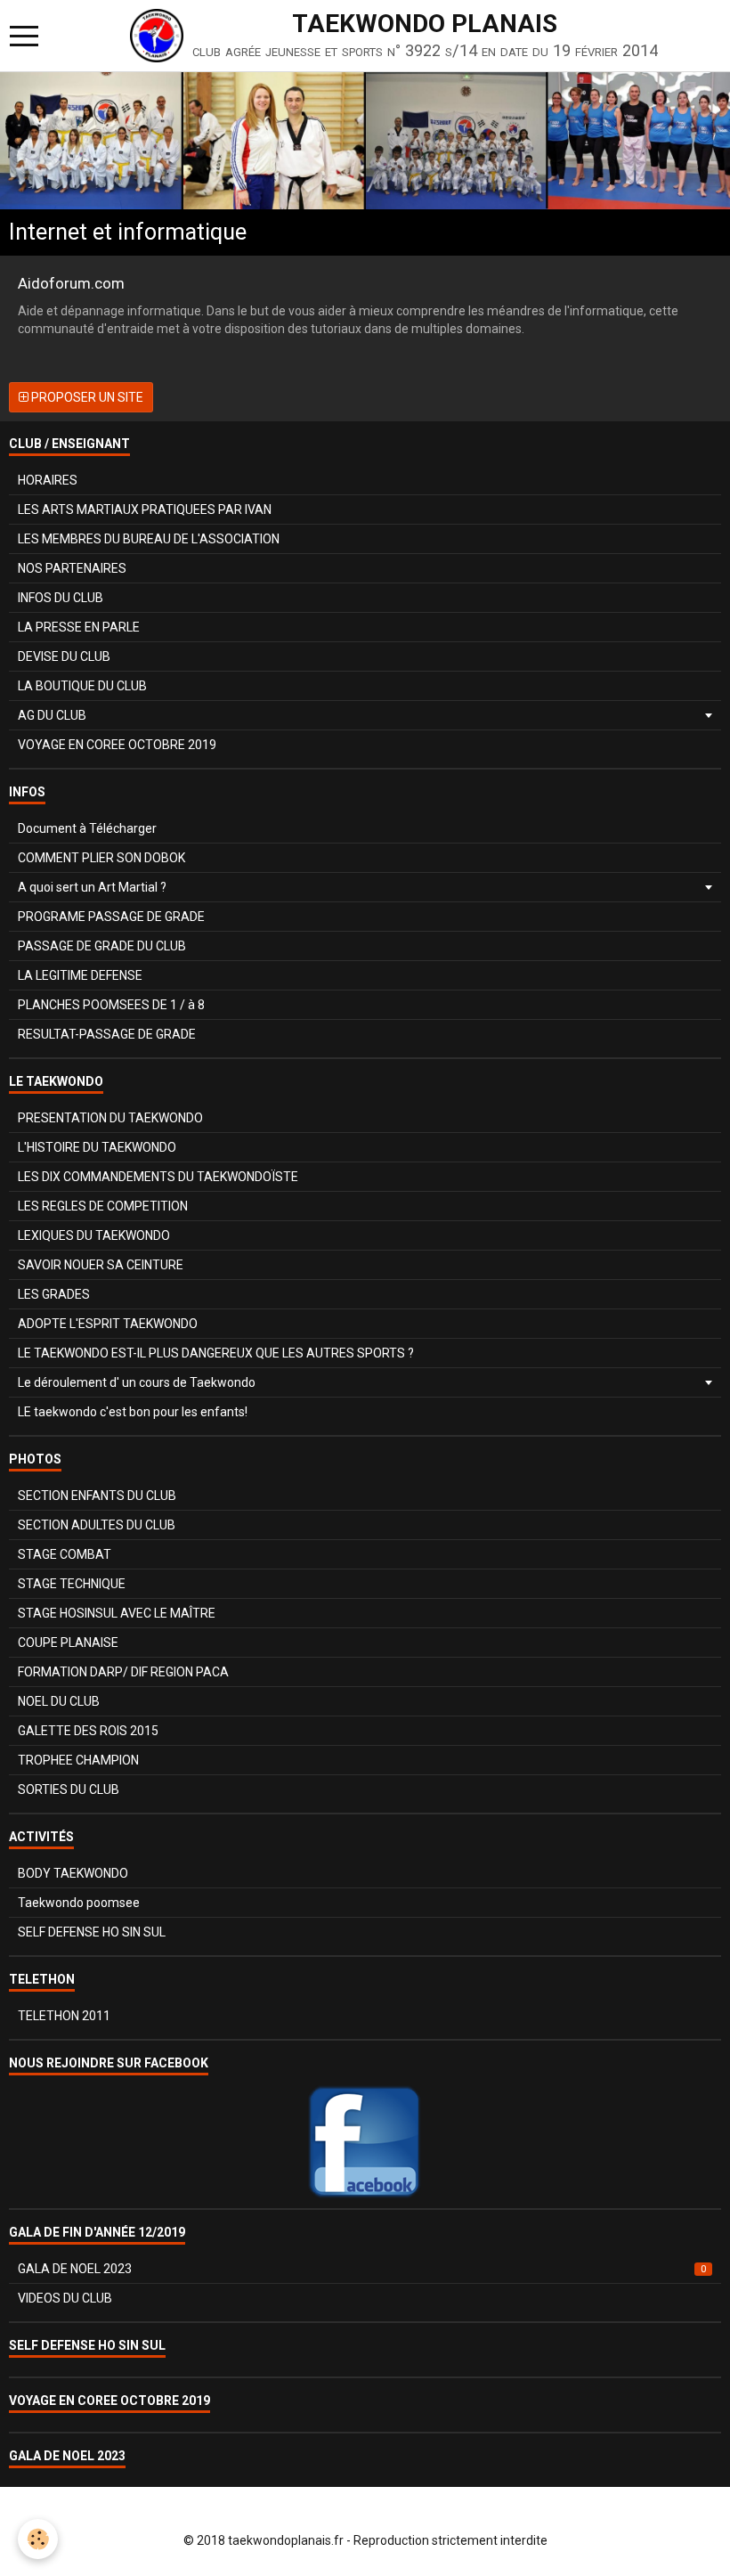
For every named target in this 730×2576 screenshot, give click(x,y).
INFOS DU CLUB (61, 598)
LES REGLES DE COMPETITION (103, 1206)
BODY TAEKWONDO (73, 1873)
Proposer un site (86, 397)
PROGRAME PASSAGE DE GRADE (111, 917)
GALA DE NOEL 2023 (362, 2269)
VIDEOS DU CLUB (65, 2298)
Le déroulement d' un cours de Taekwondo (137, 1382)
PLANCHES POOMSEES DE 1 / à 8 (111, 1005)
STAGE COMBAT (65, 1554)
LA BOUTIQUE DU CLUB (82, 686)
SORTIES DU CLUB (69, 1789)
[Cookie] (38, 2539)
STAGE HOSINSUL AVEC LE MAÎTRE (117, 1613)
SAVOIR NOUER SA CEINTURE (101, 1265)
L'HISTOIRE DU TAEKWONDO (97, 1147)
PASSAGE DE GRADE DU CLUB (102, 946)
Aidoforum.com (71, 283)
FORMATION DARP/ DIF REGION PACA (123, 1672)
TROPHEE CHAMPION (78, 1760)
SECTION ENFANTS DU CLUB (97, 1496)
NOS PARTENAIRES (72, 568)
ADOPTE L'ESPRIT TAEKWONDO (108, 1324)
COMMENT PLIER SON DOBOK (101, 858)
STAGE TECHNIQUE (72, 1584)
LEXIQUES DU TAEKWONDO (94, 1235)
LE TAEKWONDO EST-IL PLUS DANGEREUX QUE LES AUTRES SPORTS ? (216, 1353)
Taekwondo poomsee (79, 1903)
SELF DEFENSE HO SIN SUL (92, 1932)
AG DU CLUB (52, 715)
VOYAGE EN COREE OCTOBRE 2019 (117, 745)
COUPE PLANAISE (68, 1643)
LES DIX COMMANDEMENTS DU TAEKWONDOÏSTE (158, 1177)
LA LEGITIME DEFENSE (80, 975)
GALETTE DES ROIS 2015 (88, 1731)
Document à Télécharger (87, 828)
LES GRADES (54, 1294)
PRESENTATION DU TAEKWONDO (110, 1118)
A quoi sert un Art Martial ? (92, 887)
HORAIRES (48, 480)
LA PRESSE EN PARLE (79, 627)
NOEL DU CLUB (59, 1701)
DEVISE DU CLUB (64, 656)
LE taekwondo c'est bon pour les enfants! (133, 1412)
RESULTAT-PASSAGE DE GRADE (107, 1034)
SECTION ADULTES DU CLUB (97, 1525)
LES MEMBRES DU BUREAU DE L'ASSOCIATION (149, 539)
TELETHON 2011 (64, 2016)
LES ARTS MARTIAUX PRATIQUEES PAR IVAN (145, 509)
